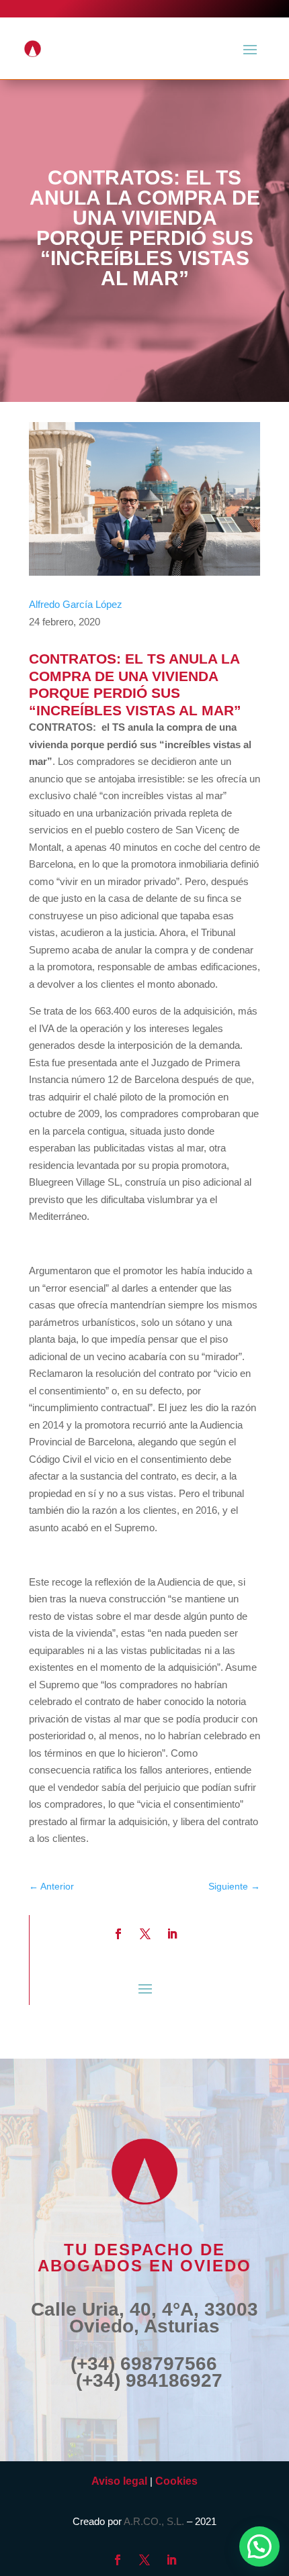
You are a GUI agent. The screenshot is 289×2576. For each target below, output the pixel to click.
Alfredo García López (76, 604)
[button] (259, 2546)
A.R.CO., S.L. (154, 2521)
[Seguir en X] (145, 1934)
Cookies (176, 2481)
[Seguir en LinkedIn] (172, 1934)
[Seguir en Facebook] (118, 1934)
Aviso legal (119, 2481)
